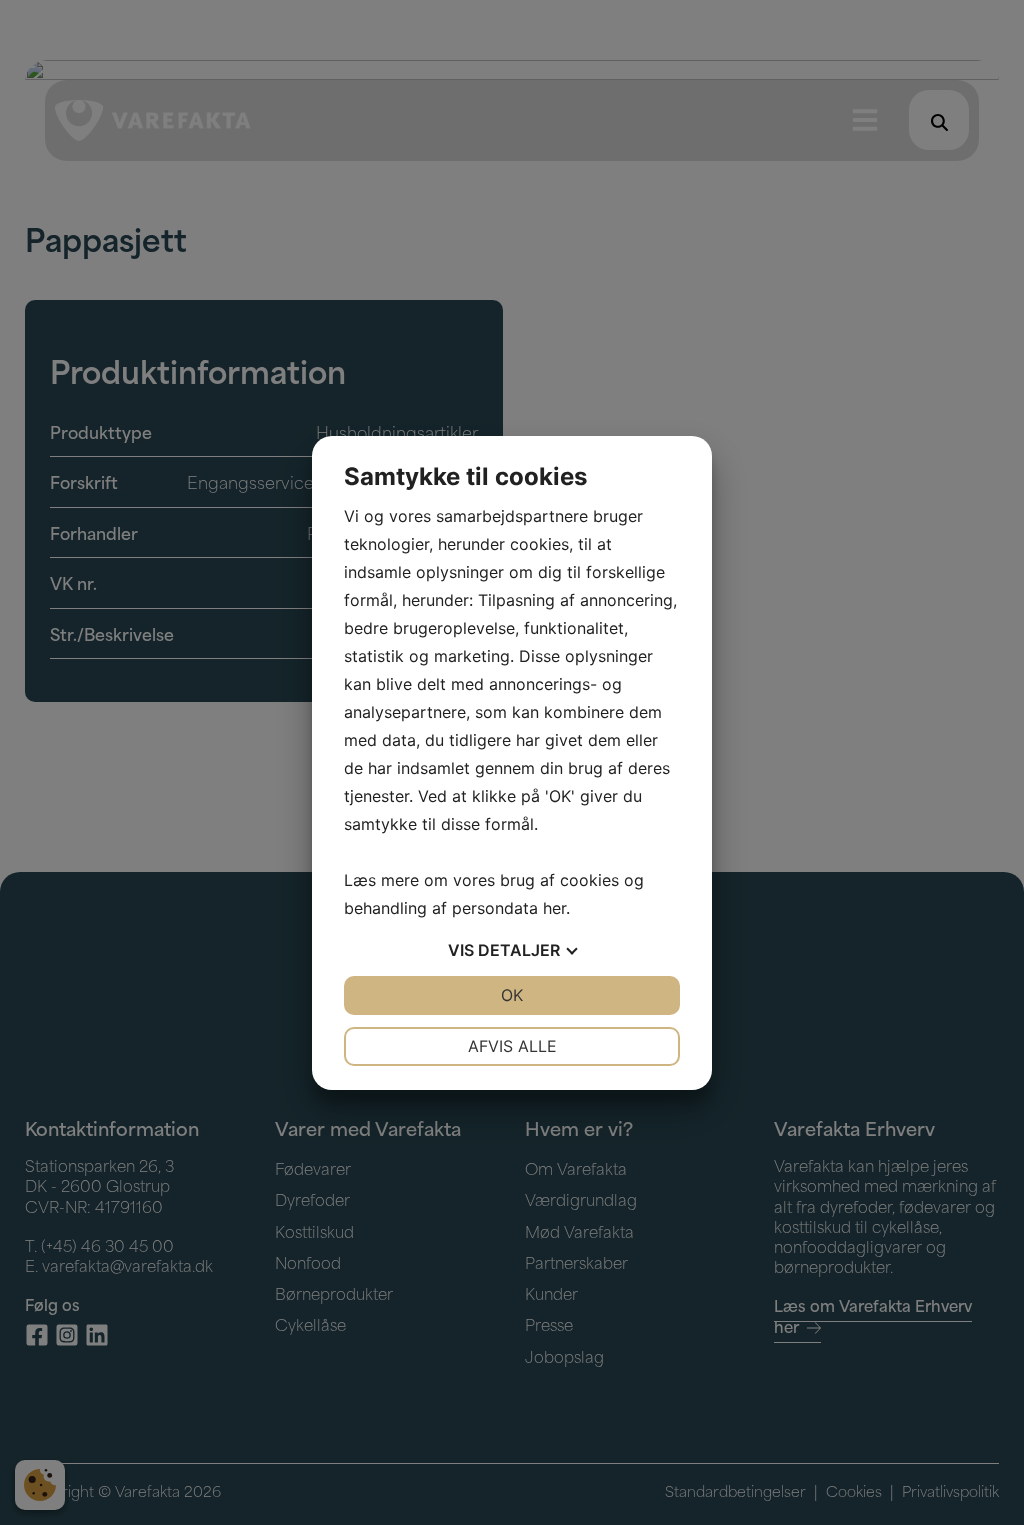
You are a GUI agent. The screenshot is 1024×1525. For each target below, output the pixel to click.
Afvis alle (512, 1046)
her (554, 908)
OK (512, 995)
